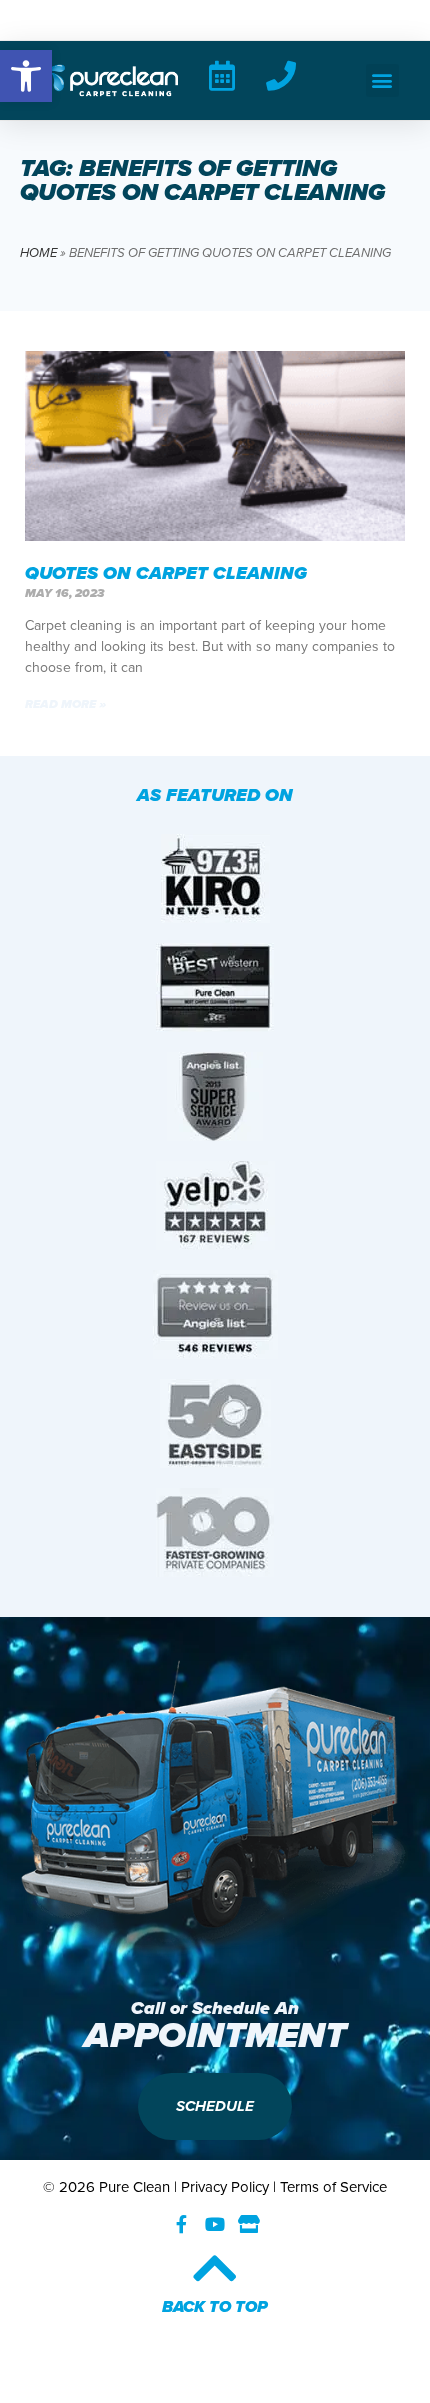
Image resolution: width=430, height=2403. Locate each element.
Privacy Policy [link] (225, 2187)
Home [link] (38, 252)
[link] (26, 76)
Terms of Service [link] (333, 2187)
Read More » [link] (65, 704)
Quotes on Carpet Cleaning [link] (166, 573)
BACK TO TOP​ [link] (215, 2306)
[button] (382, 80)
